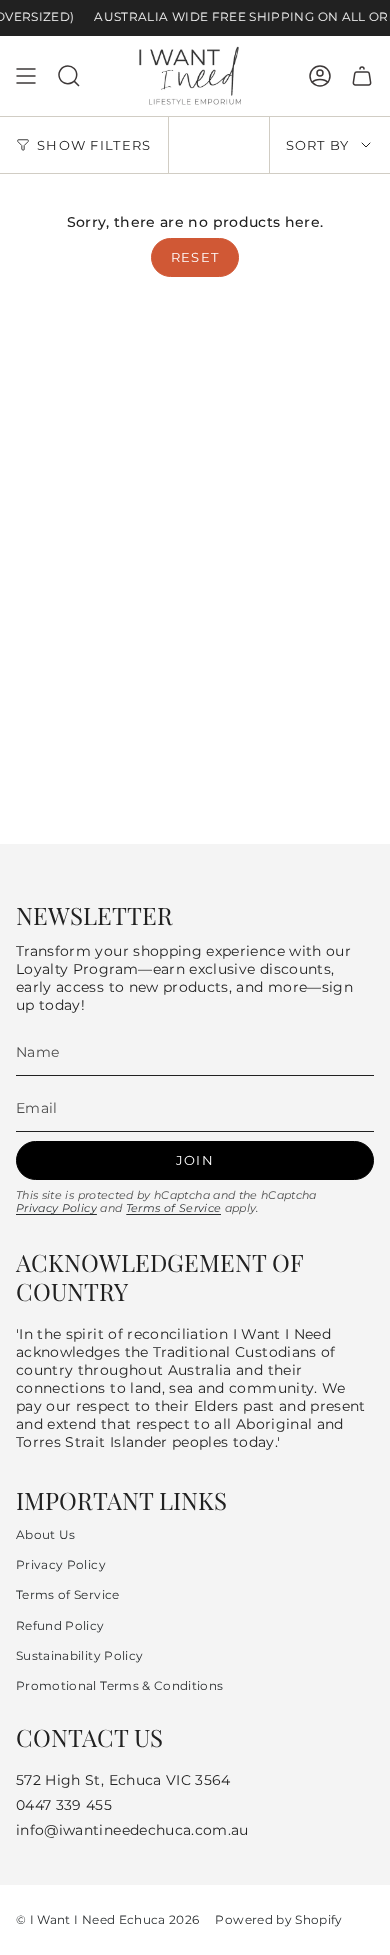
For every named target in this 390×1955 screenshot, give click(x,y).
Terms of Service (174, 1208)
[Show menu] (26, 76)
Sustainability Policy (79, 1655)
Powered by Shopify (278, 1920)
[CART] (362, 76)
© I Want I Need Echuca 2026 (107, 1920)
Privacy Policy (56, 1208)
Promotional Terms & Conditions (120, 1685)
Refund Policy (60, 1625)
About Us (46, 1534)
